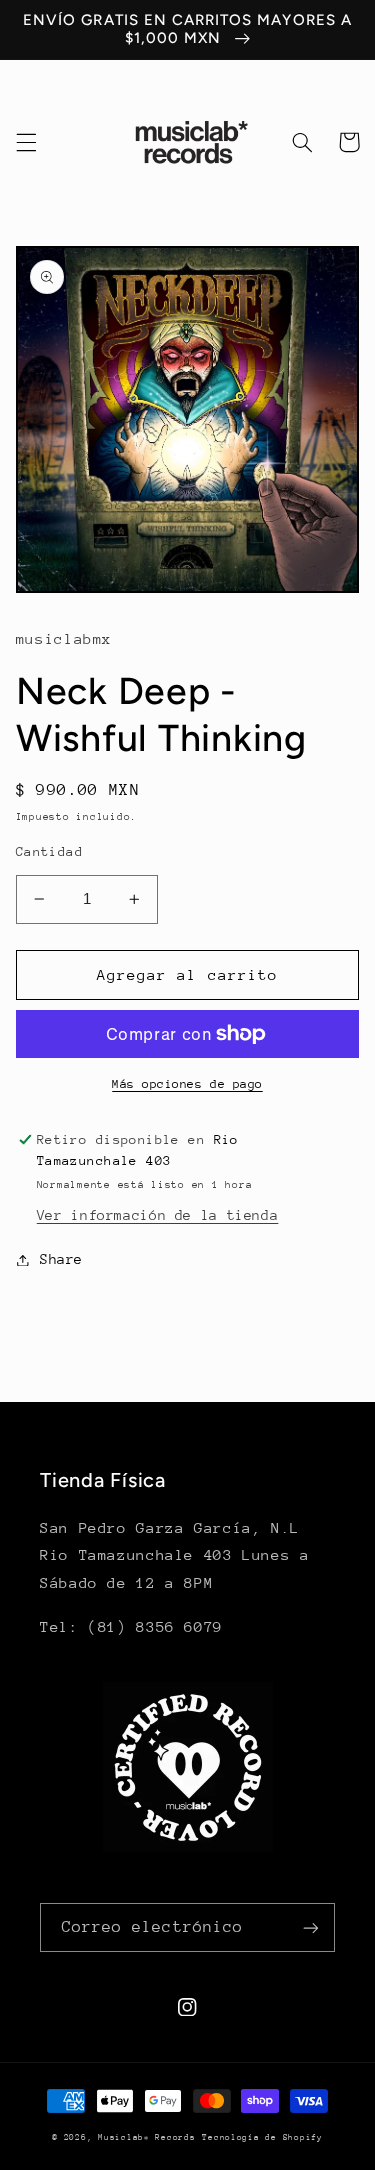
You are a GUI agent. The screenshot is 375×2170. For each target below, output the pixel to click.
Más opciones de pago (187, 1084)
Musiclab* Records (147, 2137)
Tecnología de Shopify (262, 2137)
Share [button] (61, 1259)
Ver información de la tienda (158, 1215)
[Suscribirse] (311, 1927)
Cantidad (49, 851)
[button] (26, 142)
